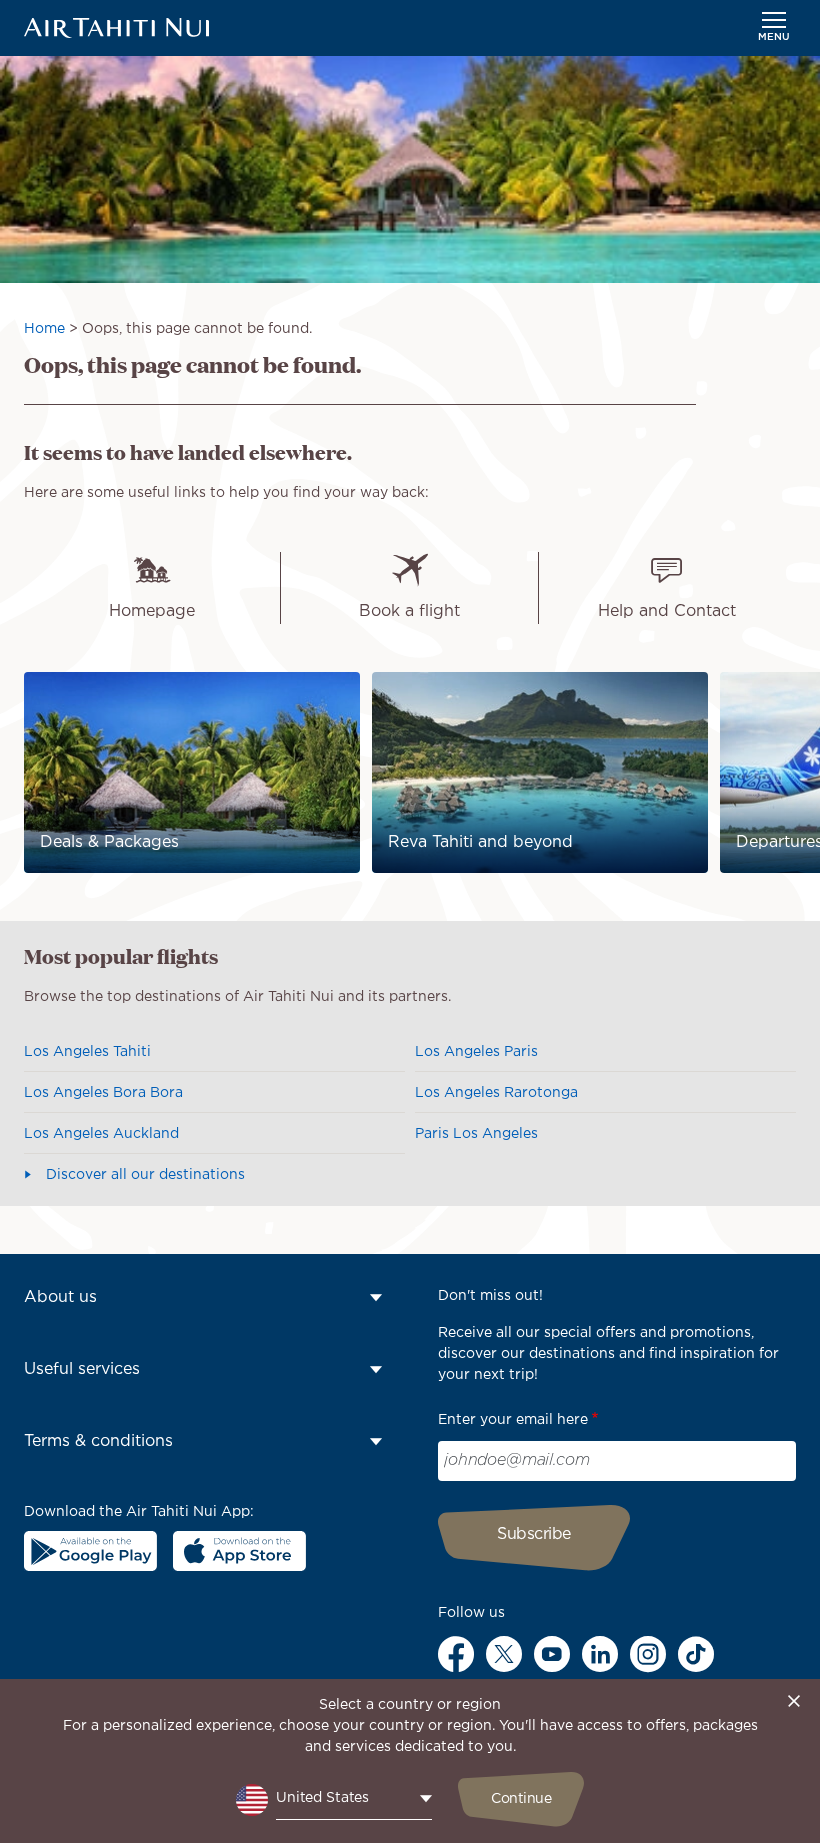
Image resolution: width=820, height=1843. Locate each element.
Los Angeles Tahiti (87, 1052)
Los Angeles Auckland (101, 1134)
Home (44, 329)
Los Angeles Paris (476, 1052)
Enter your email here (513, 1420)
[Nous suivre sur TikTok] (696, 1654)
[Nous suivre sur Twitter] (504, 1654)
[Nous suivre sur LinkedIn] (600, 1654)
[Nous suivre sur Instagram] (648, 1654)
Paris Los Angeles (476, 1134)
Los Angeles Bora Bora (103, 1093)
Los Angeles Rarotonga (496, 1093)
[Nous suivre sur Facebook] (456, 1654)
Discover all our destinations (145, 1175)
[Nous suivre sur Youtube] (552, 1654)
